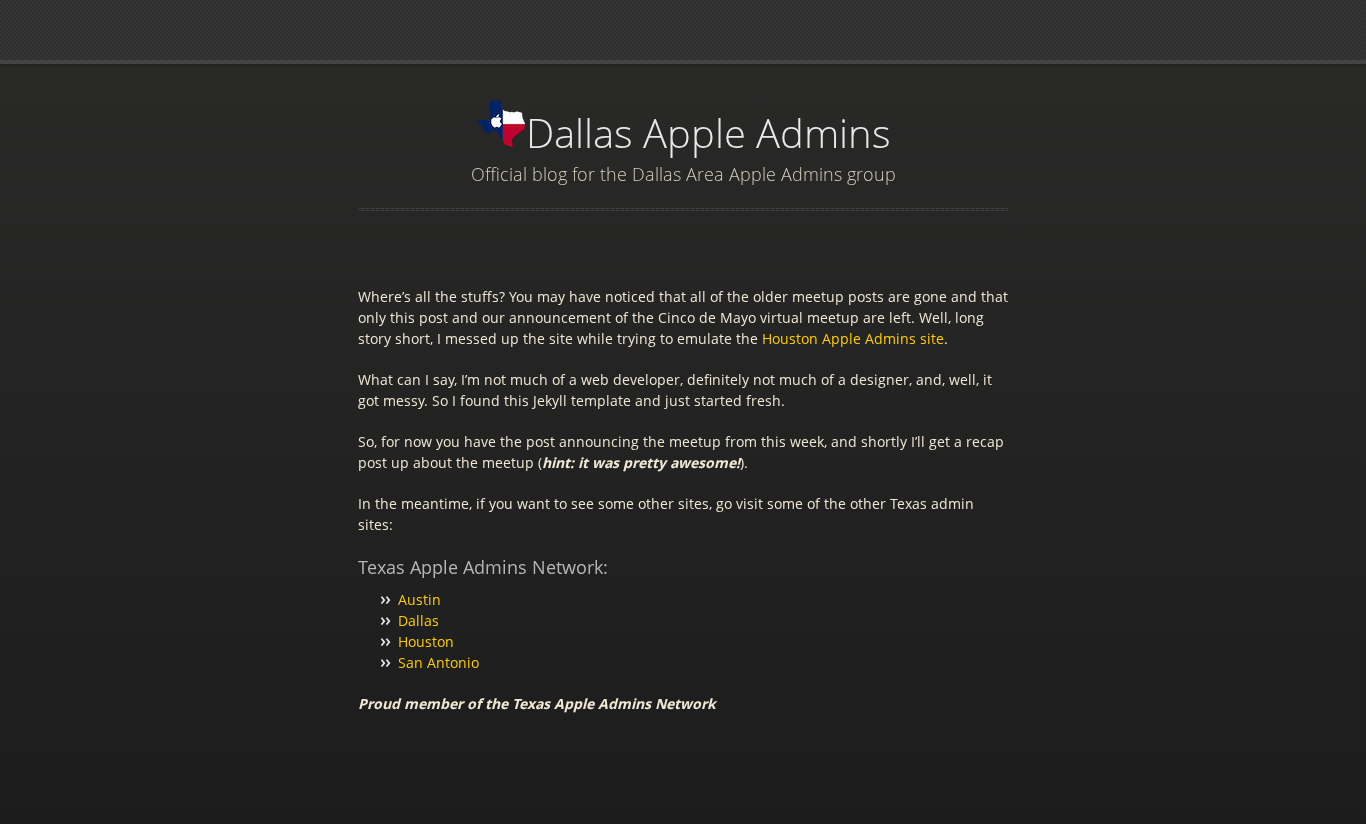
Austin (419, 599)
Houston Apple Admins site (853, 338)
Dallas (418, 620)
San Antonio (438, 662)
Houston (426, 641)
